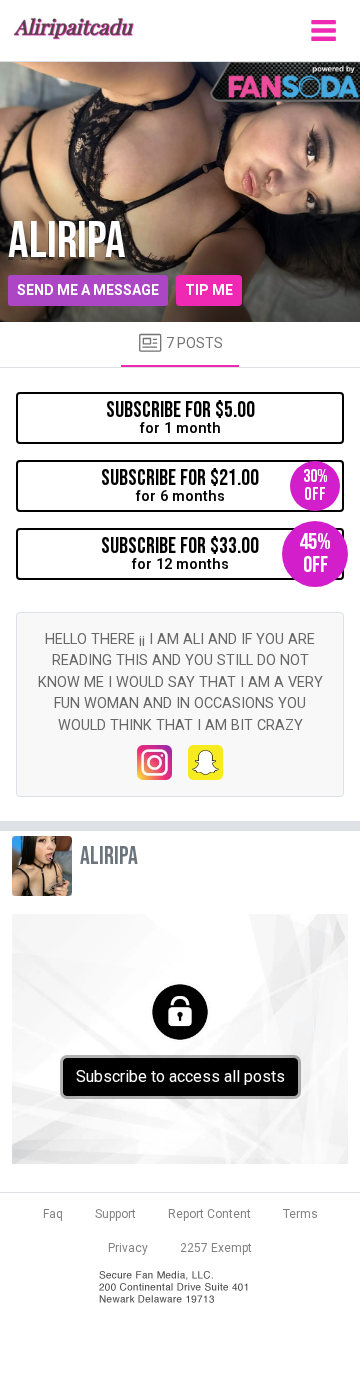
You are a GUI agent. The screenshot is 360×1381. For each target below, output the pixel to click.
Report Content (209, 1214)
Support (115, 1214)
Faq (53, 1214)
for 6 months (214, 485)
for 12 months (216, 553)
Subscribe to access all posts (180, 1076)
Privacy (128, 1248)
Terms (300, 1214)
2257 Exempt (216, 1248)
